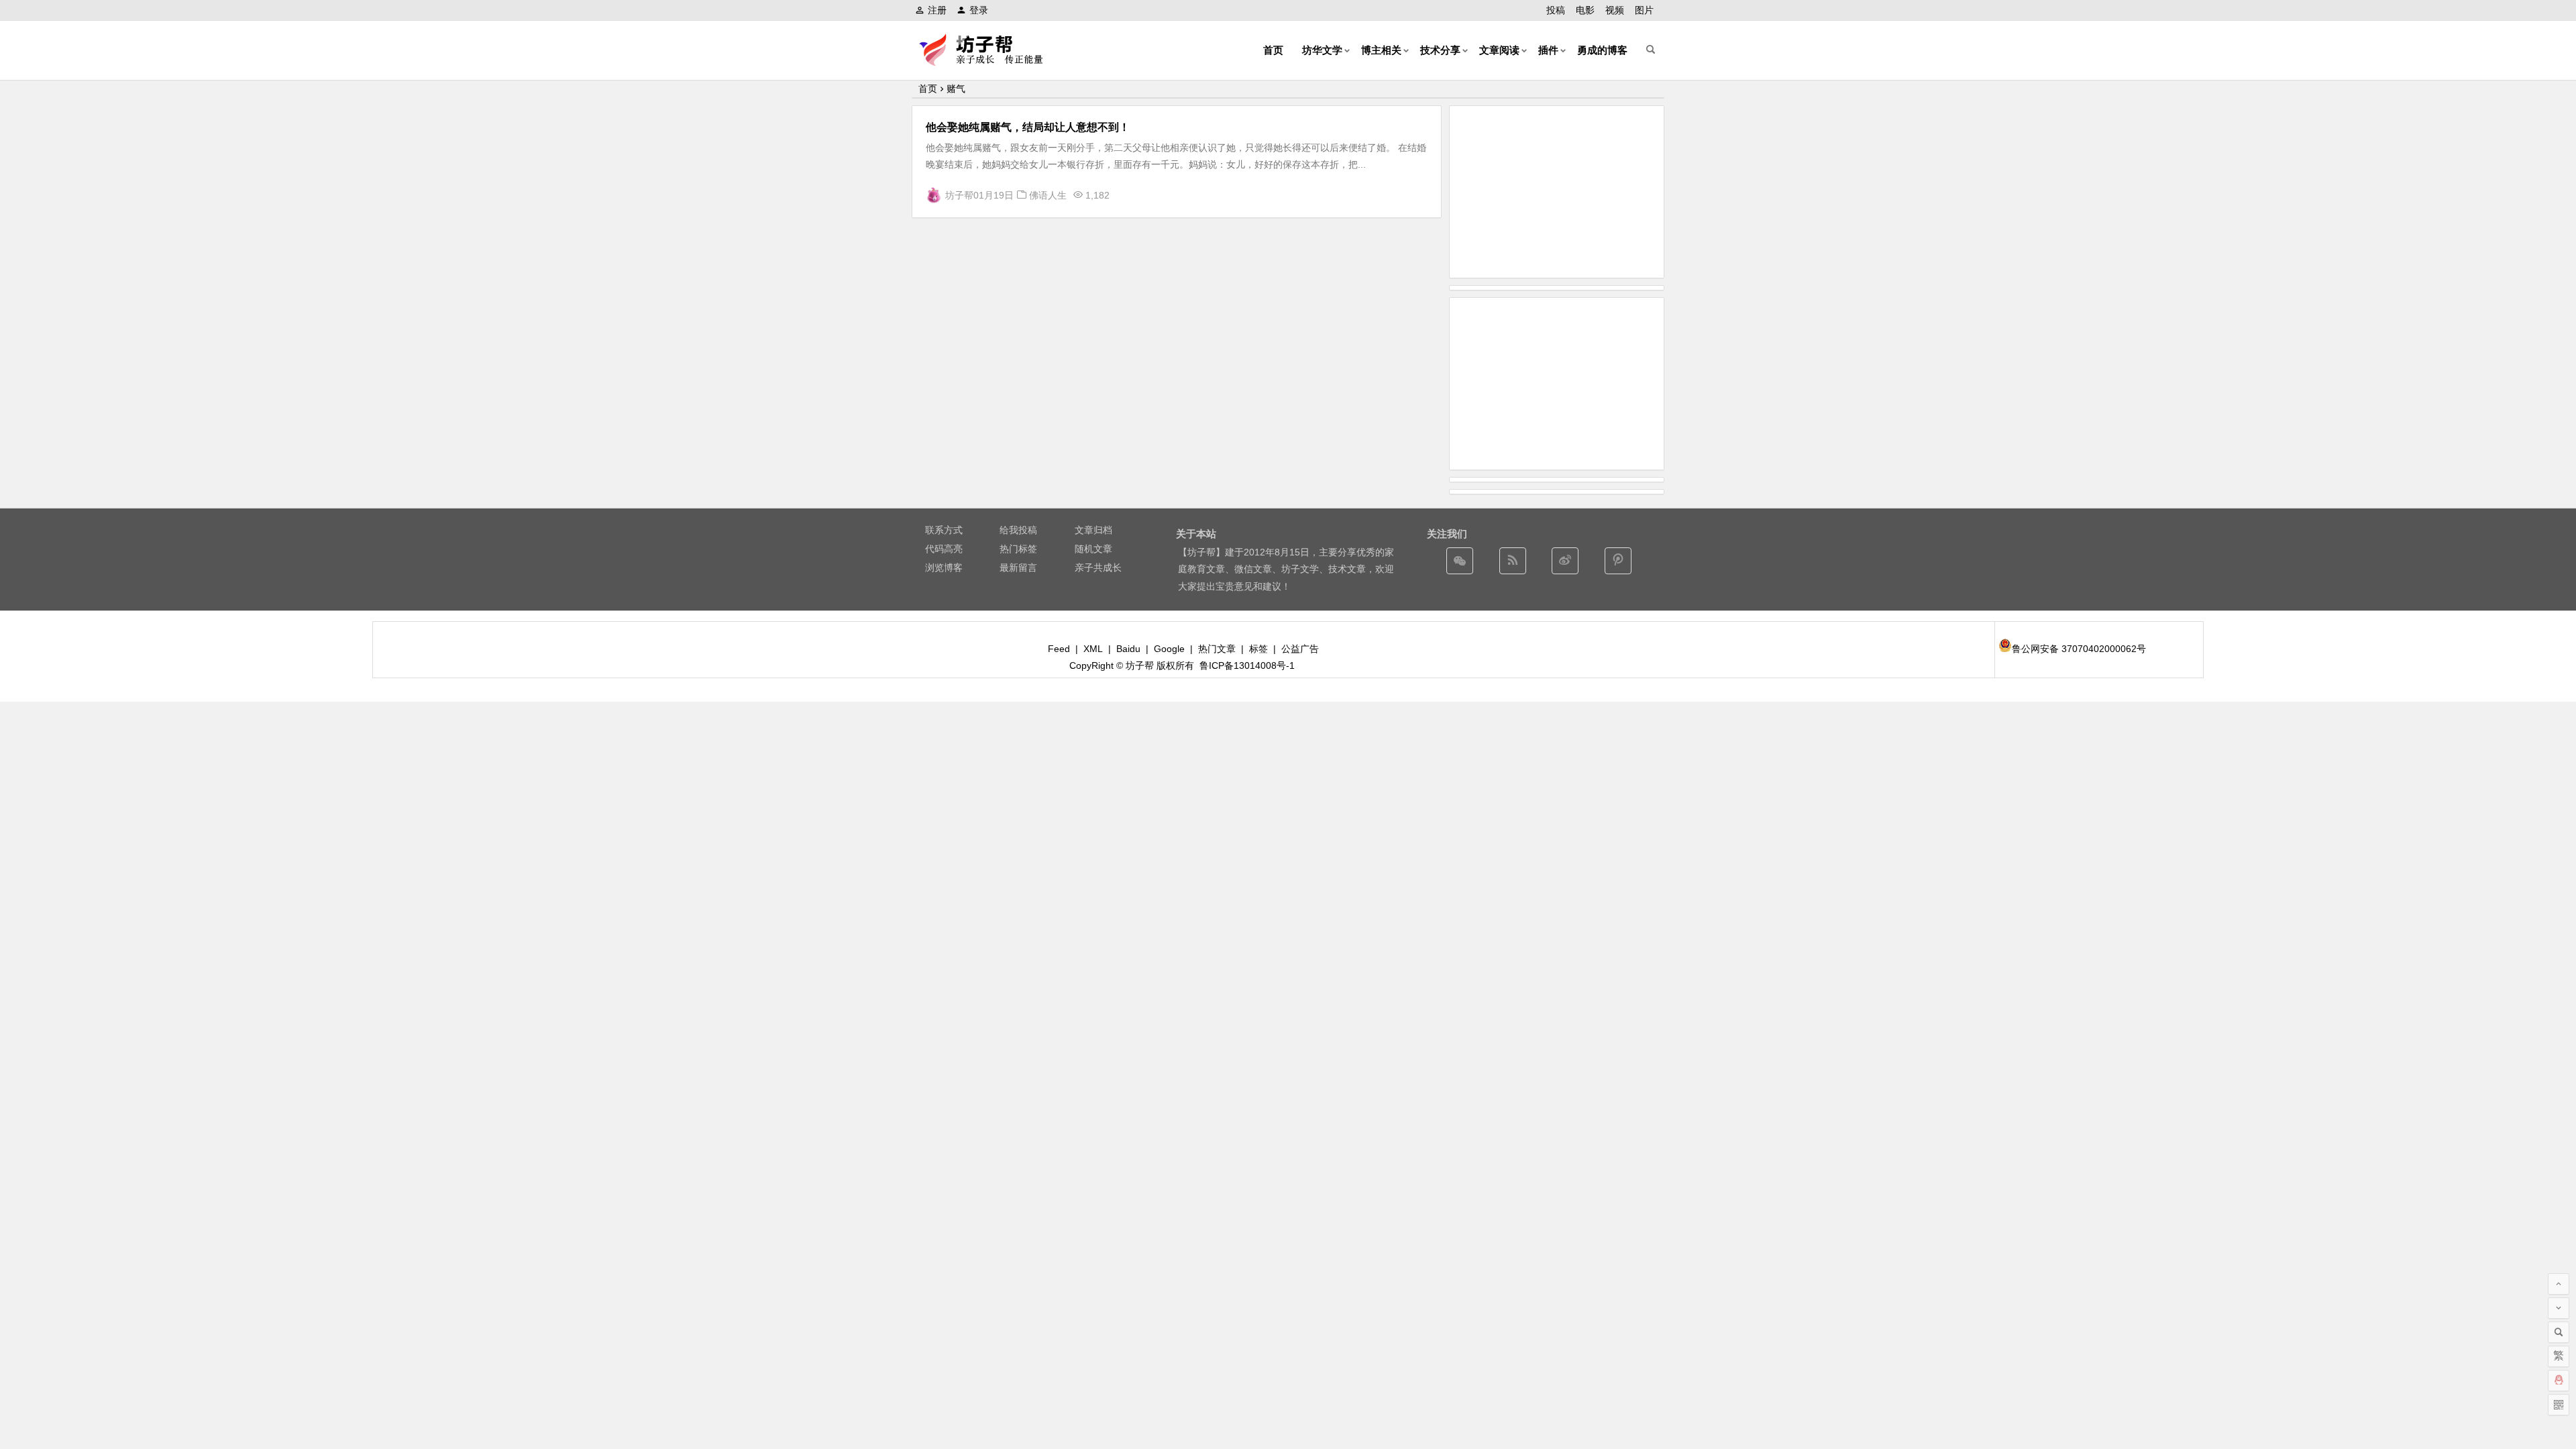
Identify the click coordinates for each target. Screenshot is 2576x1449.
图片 (1644, 10)
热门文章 (1217, 649)
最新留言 (1018, 568)
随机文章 (1093, 549)
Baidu (1128, 649)
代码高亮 (944, 549)
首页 (1273, 50)
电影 (1585, 10)
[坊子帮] (989, 61)
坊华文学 (1322, 50)
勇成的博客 (1602, 50)
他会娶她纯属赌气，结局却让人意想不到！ (1028, 127)
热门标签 (1018, 549)
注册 (937, 10)
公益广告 (1300, 649)
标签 (1258, 649)
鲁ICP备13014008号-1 (1247, 665)
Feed (1059, 649)
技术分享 (1440, 50)
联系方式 (944, 530)
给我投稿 (1018, 530)
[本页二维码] (2559, 1405)
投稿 (1556, 10)
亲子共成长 (1098, 568)
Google (1169, 649)
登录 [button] (979, 10)
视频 (1615, 10)
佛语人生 (1048, 195)
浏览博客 (944, 568)
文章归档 (1093, 530)
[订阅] (1513, 561)
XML (1093, 649)
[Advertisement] (1557, 192)
